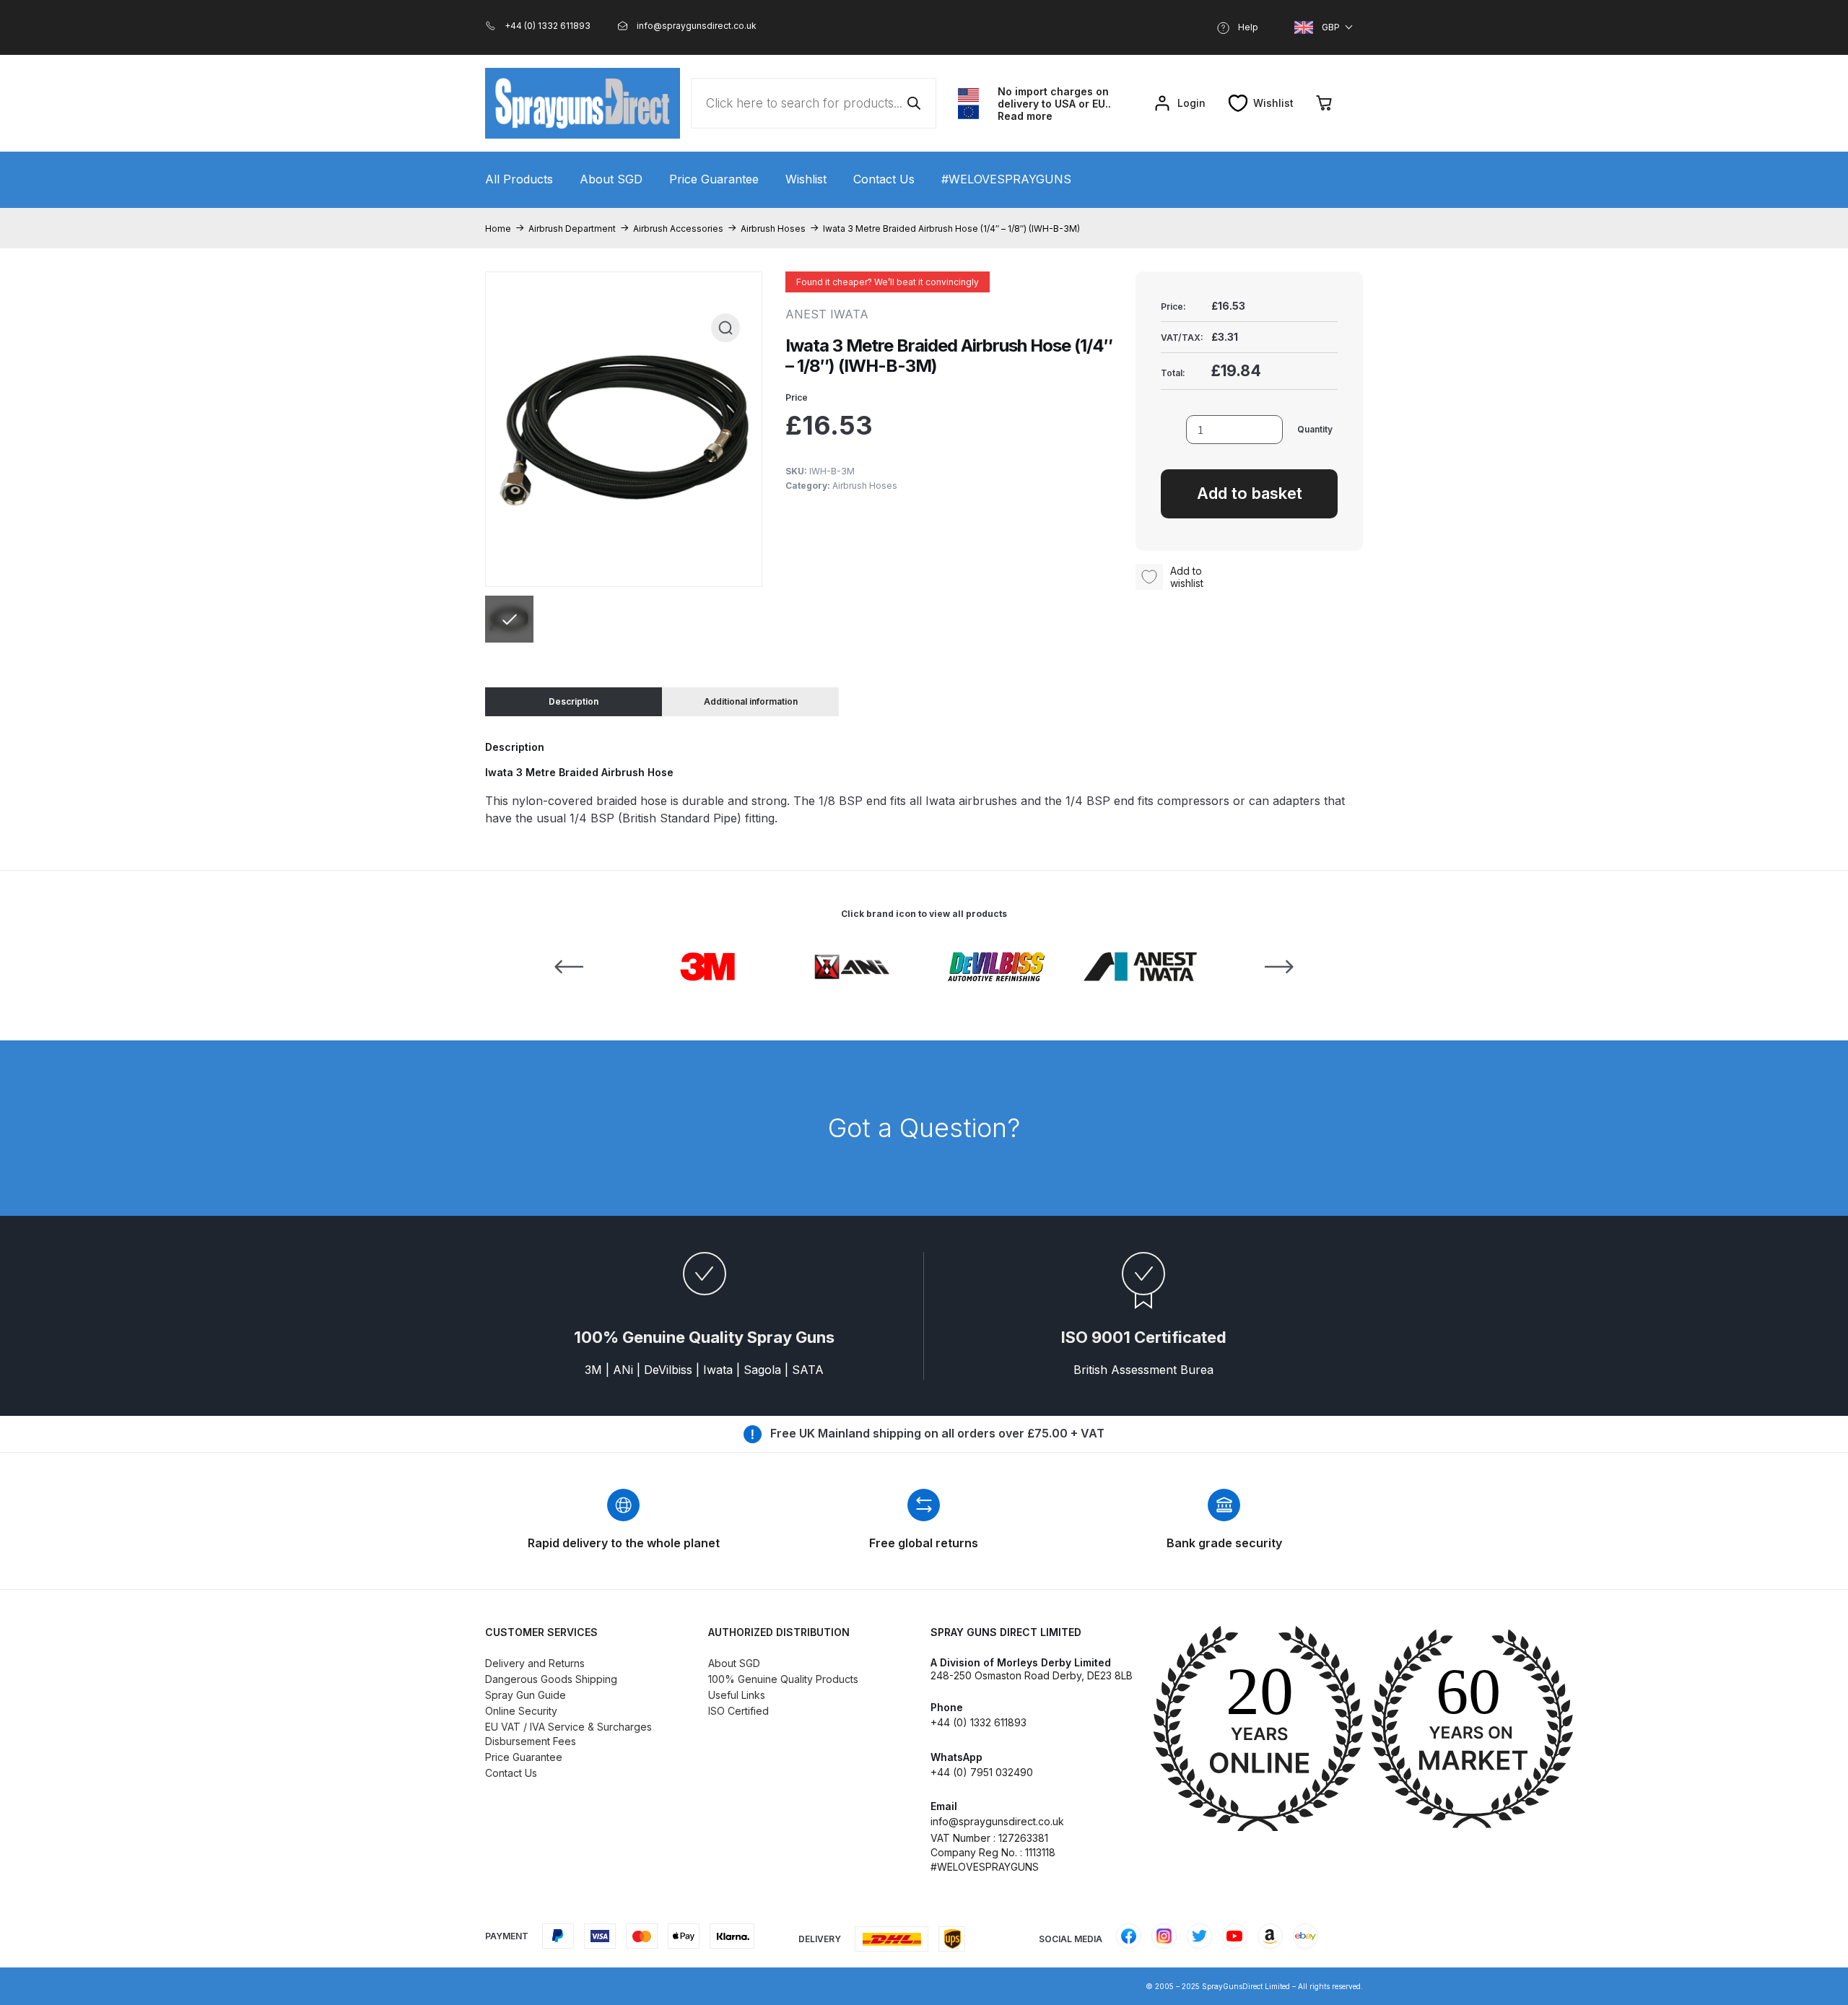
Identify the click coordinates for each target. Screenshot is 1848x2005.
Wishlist (806, 179)
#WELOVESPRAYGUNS (1006, 179)
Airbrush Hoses (773, 229)
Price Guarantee (714, 179)
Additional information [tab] (751, 701)
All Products (519, 179)
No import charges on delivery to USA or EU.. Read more (1054, 104)
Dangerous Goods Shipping (551, 1679)
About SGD (611, 179)
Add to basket (1250, 493)
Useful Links (737, 1695)
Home (498, 229)
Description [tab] (574, 701)
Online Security (521, 1711)
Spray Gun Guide (526, 1695)
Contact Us (884, 179)
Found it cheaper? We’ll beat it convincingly (888, 282)
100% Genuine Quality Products (783, 1679)
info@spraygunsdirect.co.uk (997, 1821)
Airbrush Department (572, 229)
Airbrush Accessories (678, 229)
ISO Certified (738, 1711)
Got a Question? (924, 1128)
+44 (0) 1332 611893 (979, 1722)
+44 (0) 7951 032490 (982, 1772)
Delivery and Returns (535, 1663)
